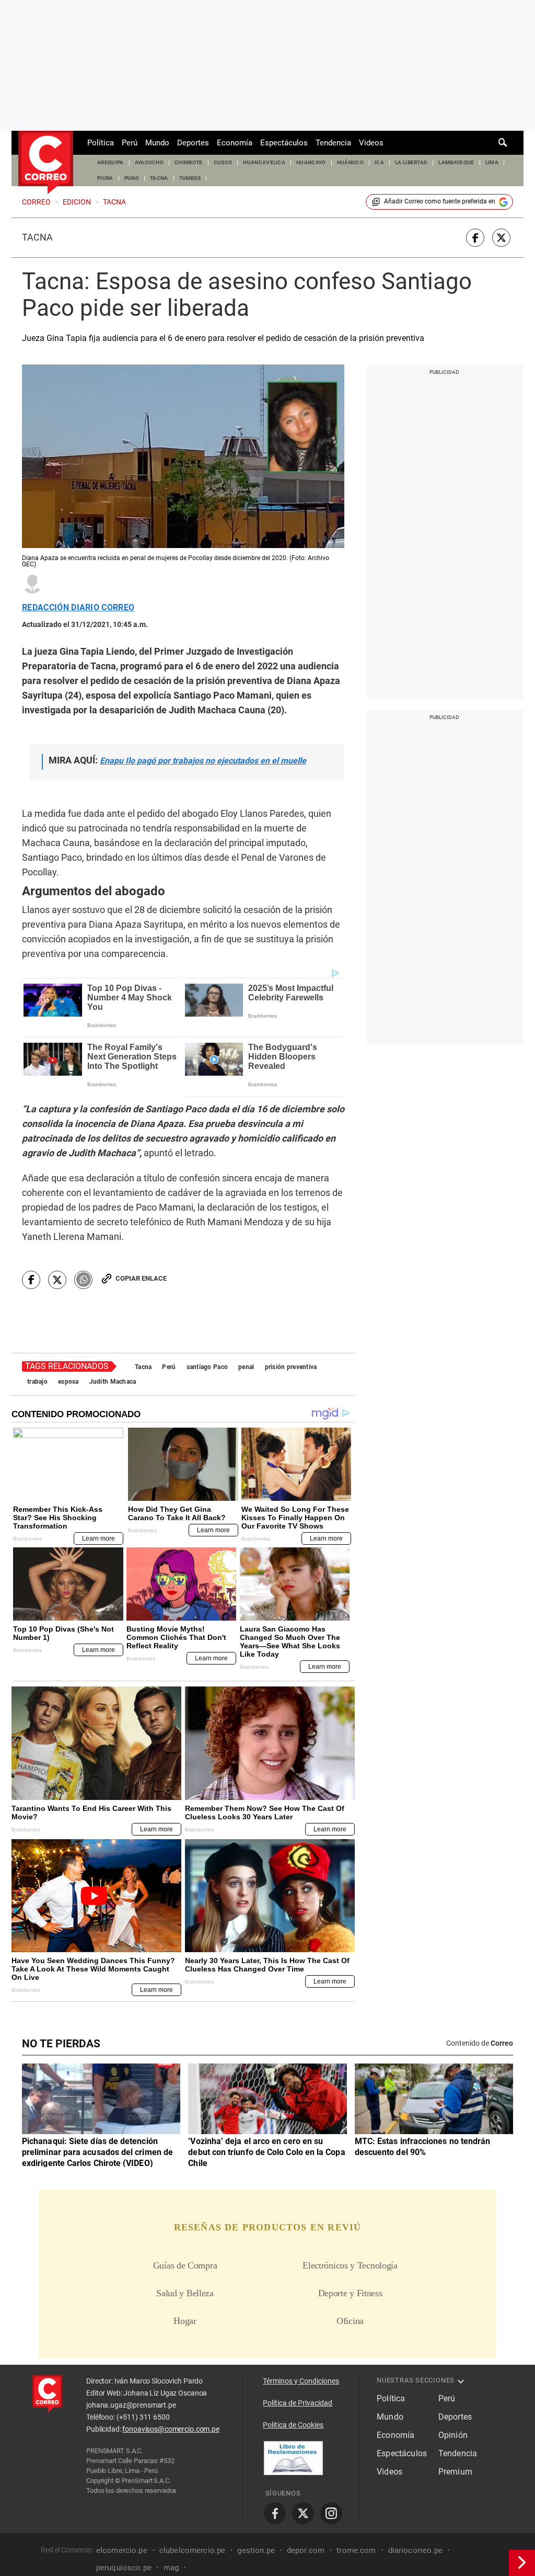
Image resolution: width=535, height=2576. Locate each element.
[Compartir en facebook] (475, 238)
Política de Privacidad (298, 2403)
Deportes (193, 143)
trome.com (356, 2550)
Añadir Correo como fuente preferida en (440, 201)
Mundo (157, 143)
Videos (371, 143)
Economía (235, 143)
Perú (130, 143)
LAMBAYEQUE (456, 162)
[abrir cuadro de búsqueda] (503, 143)
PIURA (105, 178)
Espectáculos (284, 143)
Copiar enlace (141, 1278)
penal (246, 1367)
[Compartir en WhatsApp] (83, 1280)
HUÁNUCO (350, 162)
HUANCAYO (311, 162)
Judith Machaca (113, 1382)
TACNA (159, 178)
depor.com (306, 2550)
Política (101, 143)
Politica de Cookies (293, 2425)
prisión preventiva (291, 1367)
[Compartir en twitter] (501, 238)
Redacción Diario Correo (78, 608)
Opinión (453, 2435)
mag (171, 2568)
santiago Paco (207, 1367)
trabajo (37, 1382)
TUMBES (190, 178)
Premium (455, 2472)
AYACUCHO (149, 162)
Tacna (37, 237)
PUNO (132, 178)
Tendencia (333, 143)
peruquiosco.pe (124, 2568)
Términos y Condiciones (301, 2381)
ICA (379, 162)
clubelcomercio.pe (193, 2550)
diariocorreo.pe (415, 2550)
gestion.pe (256, 2550)
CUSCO (223, 162)
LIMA (492, 162)
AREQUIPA (111, 162)
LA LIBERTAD (411, 162)
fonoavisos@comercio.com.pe (171, 2429)
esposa (68, 1382)
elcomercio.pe (122, 2550)
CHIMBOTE (189, 162)
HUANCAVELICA (264, 162)
